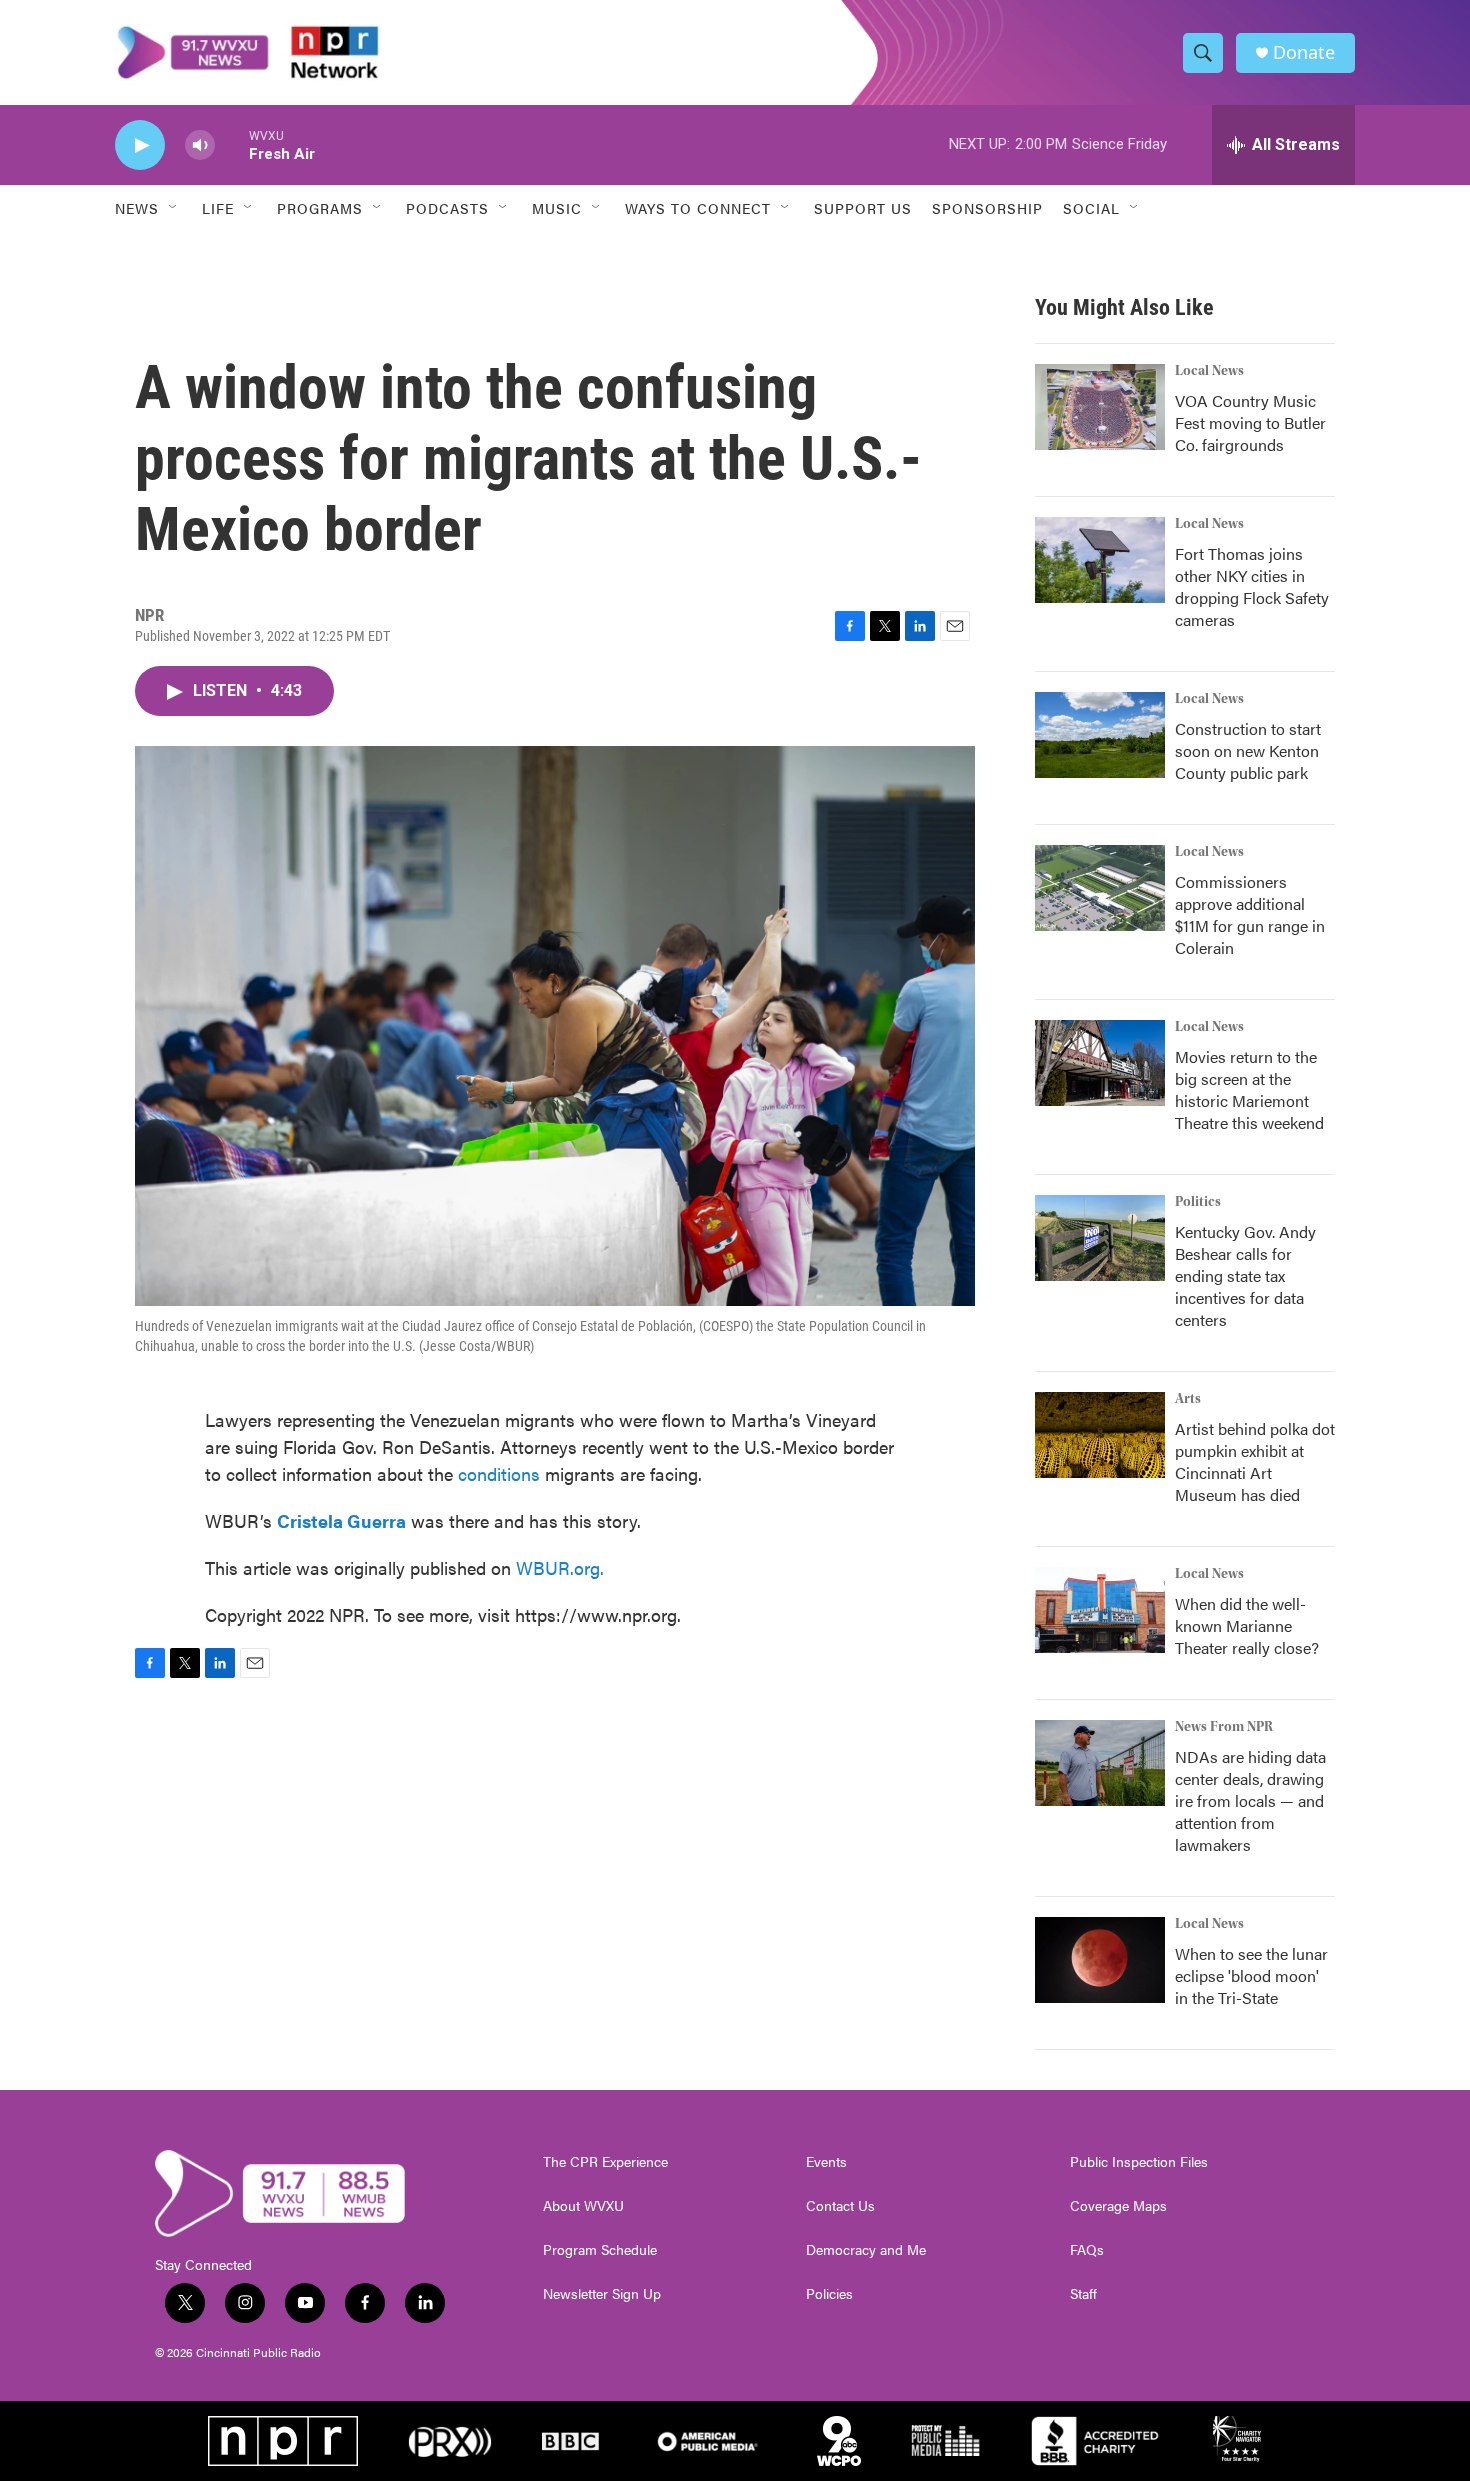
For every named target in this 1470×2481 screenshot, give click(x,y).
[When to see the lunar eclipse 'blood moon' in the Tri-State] (1100, 1960)
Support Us (863, 208)
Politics (1198, 1202)
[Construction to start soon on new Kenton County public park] (1100, 735)
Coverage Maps (1118, 2206)
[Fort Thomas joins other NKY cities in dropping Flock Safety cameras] (1100, 560)
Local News (1209, 371)
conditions (499, 1473)
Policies (829, 2294)
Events (826, 2162)
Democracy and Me (866, 2250)
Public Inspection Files (1139, 2162)
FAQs (1087, 2250)
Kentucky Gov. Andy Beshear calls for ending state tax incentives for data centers (1245, 1275)
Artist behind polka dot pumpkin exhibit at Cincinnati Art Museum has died (1255, 1461)
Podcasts (447, 208)
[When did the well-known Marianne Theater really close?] (1100, 1610)
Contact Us (840, 2206)
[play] (140, 145)
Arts (1188, 1399)
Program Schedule (600, 2250)
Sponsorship (987, 208)
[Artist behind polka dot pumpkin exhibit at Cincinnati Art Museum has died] (1100, 1435)
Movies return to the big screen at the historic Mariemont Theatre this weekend (1249, 1089)
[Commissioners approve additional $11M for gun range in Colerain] (1100, 888)
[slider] (232, 144)
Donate (1304, 52)
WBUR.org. (560, 1567)
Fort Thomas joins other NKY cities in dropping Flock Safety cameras (1252, 586)
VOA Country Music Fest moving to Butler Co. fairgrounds (1250, 422)
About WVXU (583, 2206)
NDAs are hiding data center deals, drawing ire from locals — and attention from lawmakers (1250, 1800)
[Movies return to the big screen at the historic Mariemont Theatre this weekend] (1100, 1063)
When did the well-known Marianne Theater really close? (1247, 1625)
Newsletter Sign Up (602, 2294)
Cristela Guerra (341, 1520)
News (137, 208)
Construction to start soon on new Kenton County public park (1248, 750)
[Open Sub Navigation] (174, 208)
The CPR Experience (605, 2162)
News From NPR (1224, 1727)
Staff (1083, 2294)
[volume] (200, 145)
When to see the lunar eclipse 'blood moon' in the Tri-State (1251, 1975)
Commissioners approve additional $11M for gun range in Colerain (1250, 914)
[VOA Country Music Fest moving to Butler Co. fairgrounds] (1100, 407)
